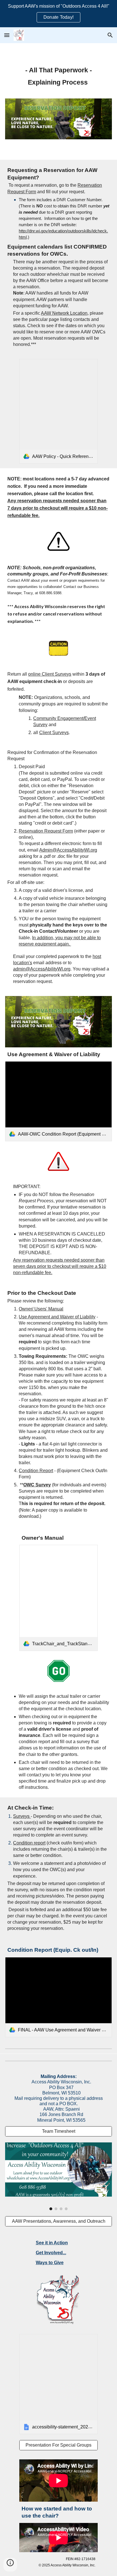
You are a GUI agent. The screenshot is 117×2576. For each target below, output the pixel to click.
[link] (58, 411)
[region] (58, 14)
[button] (7, 35)
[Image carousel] (58, 2176)
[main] (58, 76)
